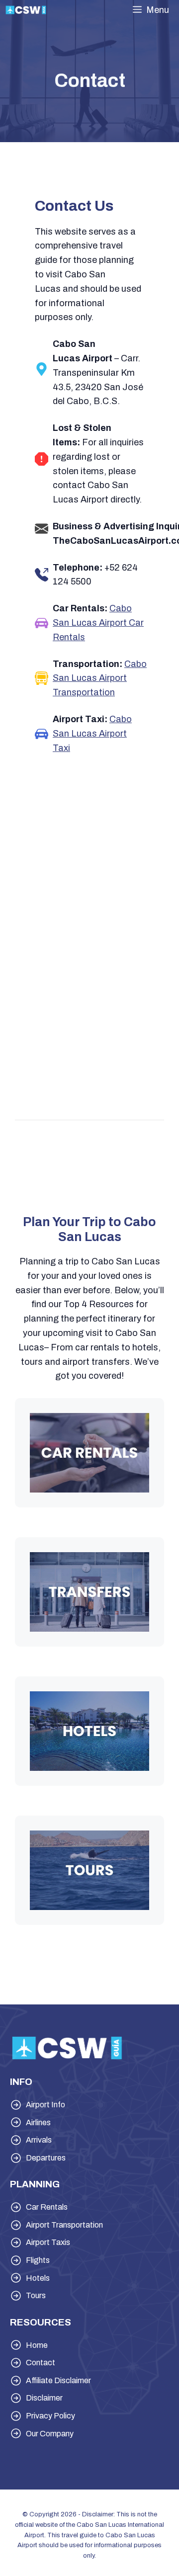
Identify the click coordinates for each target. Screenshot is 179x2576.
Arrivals (39, 2140)
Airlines (38, 2122)
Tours (36, 2295)
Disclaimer (44, 2398)
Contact (41, 2363)
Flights (38, 2260)
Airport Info (45, 2105)
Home (37, 2345)
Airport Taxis (48, 2242)
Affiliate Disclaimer (58, 2380)
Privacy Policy (50, 2416)
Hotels (38, 2278)
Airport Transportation (64, 2225)
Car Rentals (47, 2207)
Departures (46, 2158)
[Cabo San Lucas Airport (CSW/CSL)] (26, 10)
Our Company (50, 2434)
